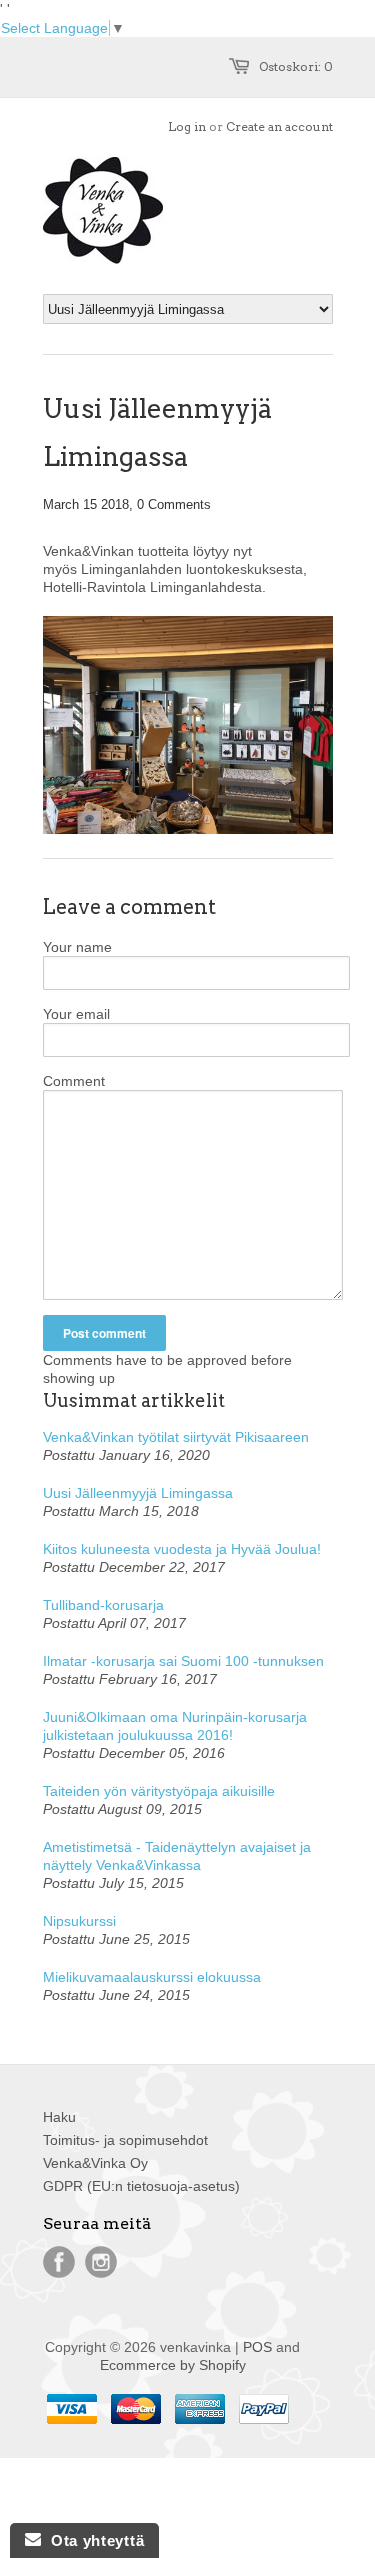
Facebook (59, 2262)
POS (257, 2347)
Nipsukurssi (79, 1921)
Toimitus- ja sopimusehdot (125, 2140)
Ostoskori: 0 (296, 66)
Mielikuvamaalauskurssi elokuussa (152, 1977)
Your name (77, 947)
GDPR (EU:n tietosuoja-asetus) (141, 2186)
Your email (76, 1014)
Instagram (101, 2262)
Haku (59, 2117)
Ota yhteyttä (92, 2540)
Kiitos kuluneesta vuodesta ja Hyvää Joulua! (182, 1549)
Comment (74, 1081)
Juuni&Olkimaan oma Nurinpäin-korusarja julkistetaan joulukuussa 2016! (175, 1726)
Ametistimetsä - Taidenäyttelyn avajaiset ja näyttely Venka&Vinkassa (177, 1856)
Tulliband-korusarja (103, 1605)
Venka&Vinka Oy (95, 2163)
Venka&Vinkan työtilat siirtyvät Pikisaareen (176, 1437)
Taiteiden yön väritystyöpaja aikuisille (159, 1791)
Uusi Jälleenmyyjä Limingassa (138, 1493)
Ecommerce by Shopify (173, 2365)
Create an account (279, 126)
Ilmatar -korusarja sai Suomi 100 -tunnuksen (183, 1661)
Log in (187, 126)
